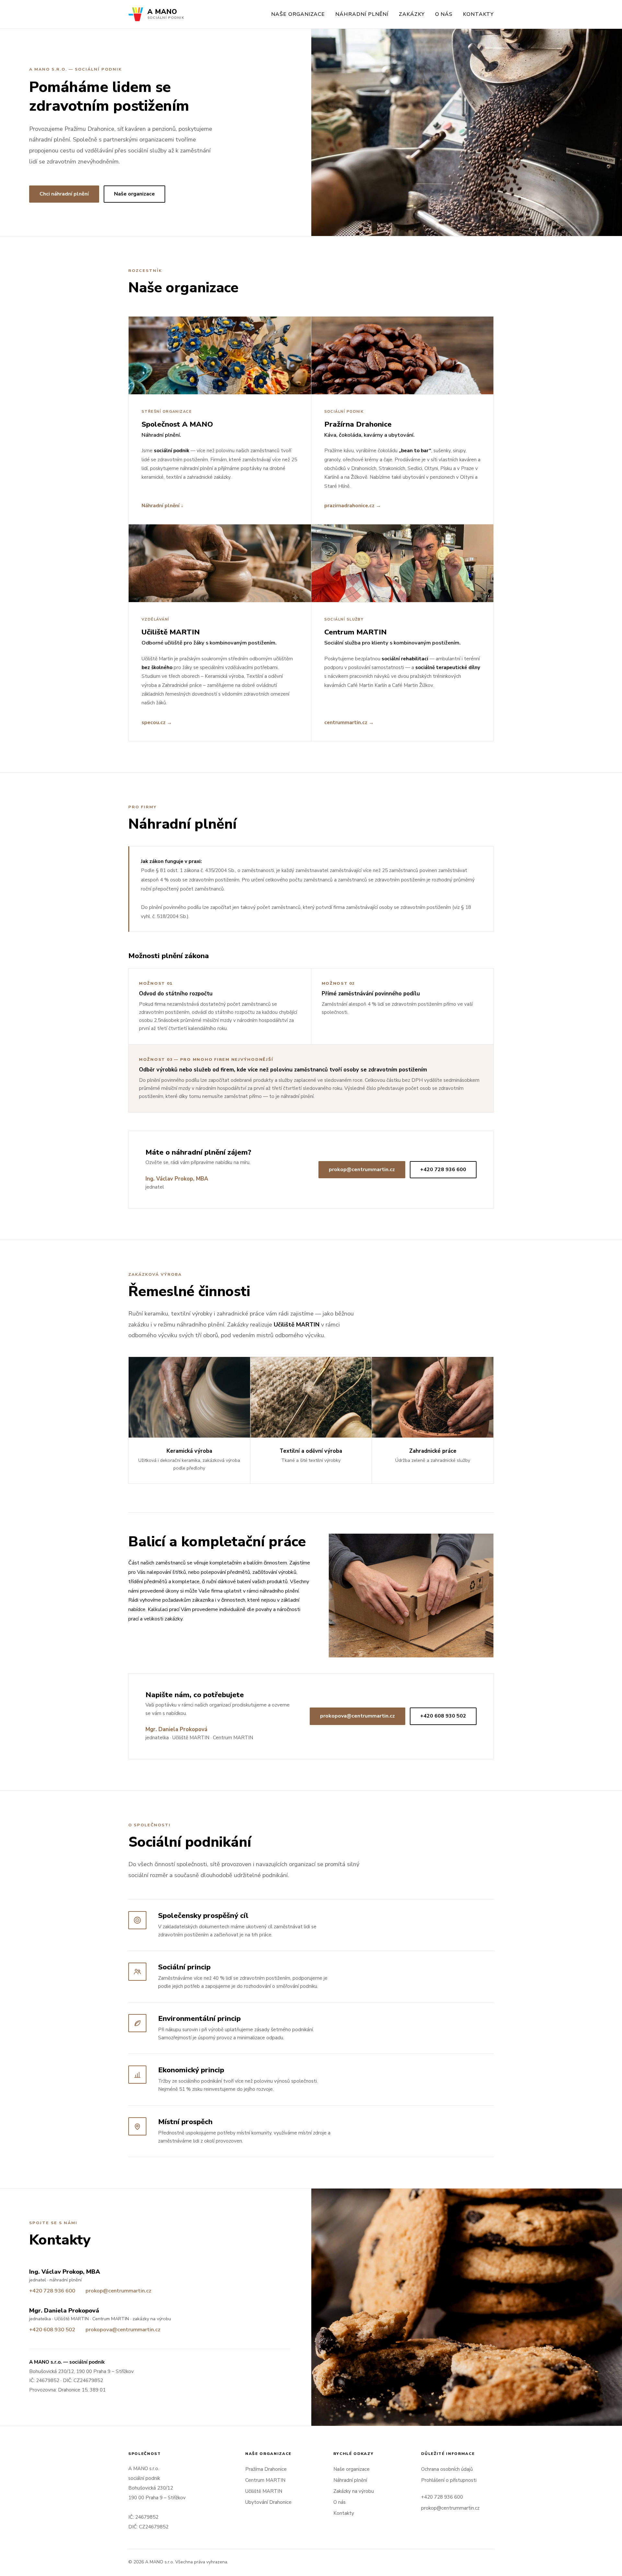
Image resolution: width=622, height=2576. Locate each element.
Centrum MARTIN (265, 2480)
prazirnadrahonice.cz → (353, 505)
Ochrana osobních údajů (447, 2469)
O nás (444, 14)
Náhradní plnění (362, 14)
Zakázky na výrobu (354, 2491)
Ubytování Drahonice (268, 2502)
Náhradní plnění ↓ (162, 505)
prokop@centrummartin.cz (362, 1170)
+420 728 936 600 (443, 1170)
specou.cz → (157, 722)
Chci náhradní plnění (64, 194)
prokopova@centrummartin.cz (357, 1716)
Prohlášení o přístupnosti (449, 2480)
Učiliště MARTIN (264, 2491)
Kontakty (478, 14)
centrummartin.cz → (349, 722)
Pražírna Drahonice (266, 2469)
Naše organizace (298, 14)
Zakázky (412, 14)
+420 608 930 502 (443, 1716)
